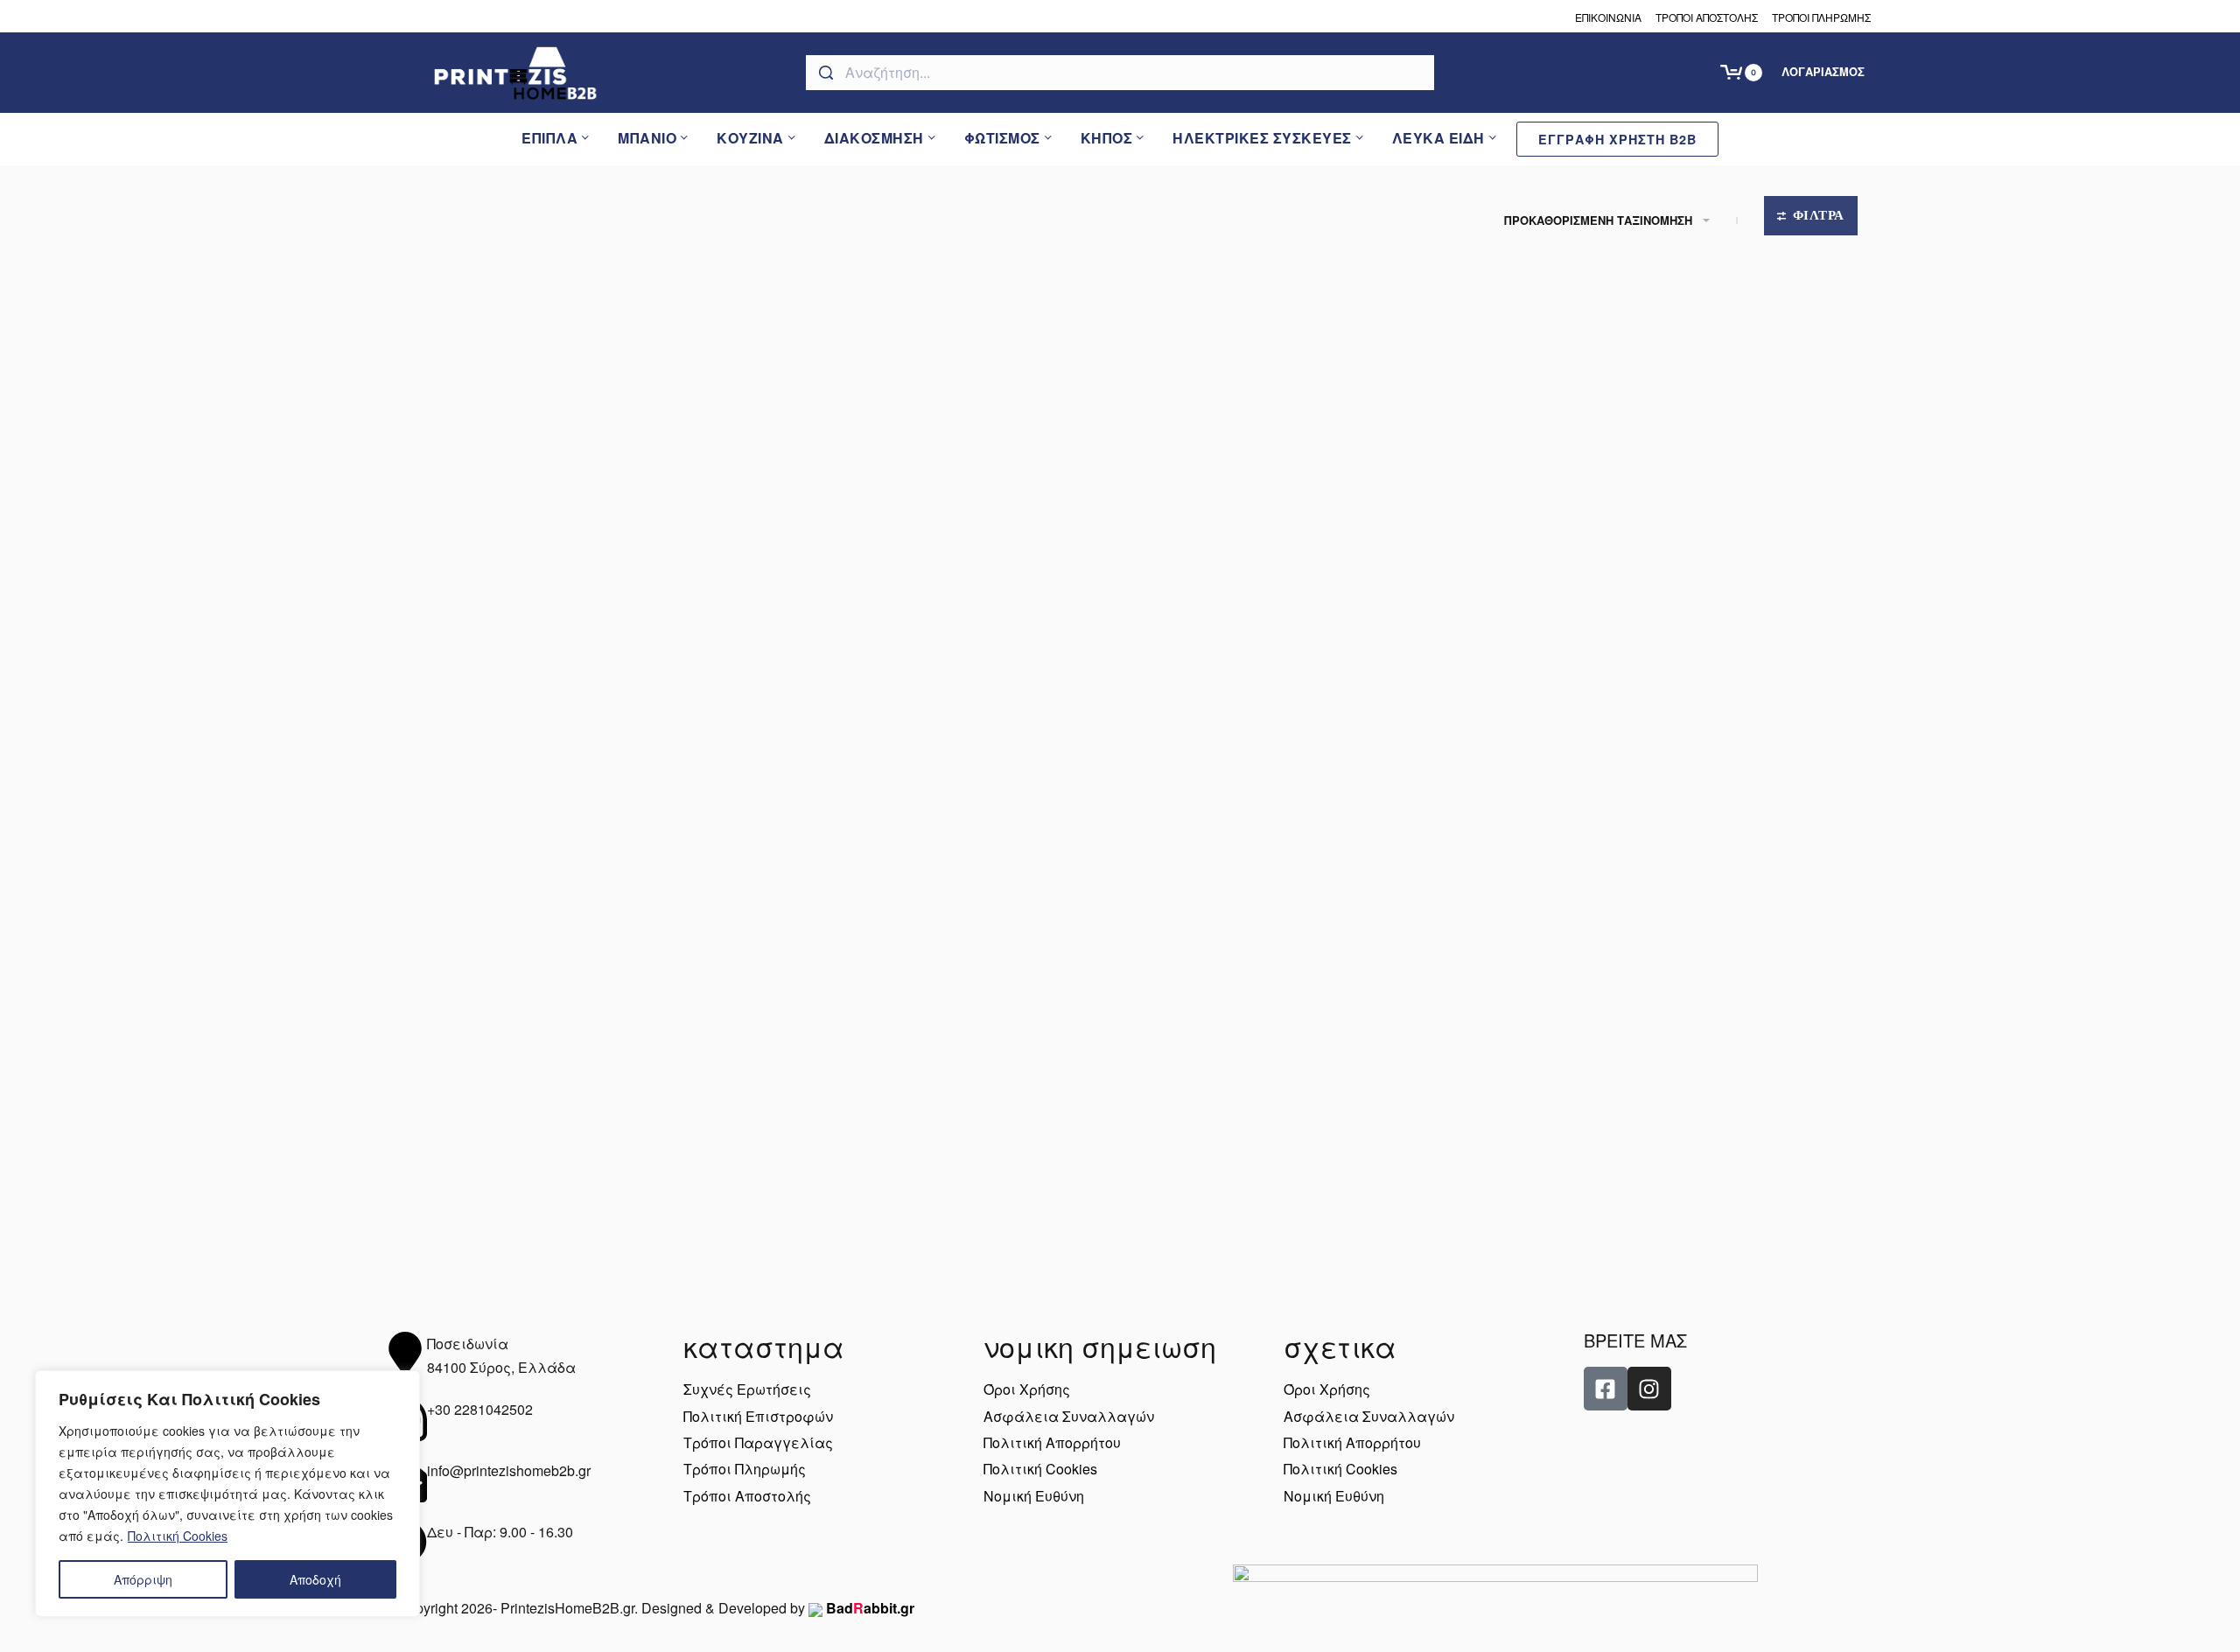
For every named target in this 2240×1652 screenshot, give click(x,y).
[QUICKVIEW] (698, 357)
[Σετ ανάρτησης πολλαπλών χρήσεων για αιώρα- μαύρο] (1679, 495)
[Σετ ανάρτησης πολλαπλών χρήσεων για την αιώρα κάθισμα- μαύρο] (934, 1000)
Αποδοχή (315, 1579)
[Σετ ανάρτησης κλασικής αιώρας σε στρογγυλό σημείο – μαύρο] (934, 495)
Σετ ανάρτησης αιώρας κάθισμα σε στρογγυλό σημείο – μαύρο (549, 709)
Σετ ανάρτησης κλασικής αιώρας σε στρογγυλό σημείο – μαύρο (924, 709)
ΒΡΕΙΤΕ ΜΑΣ (1635, 1340)
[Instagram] (1649, 1389)
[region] (227, 1494)
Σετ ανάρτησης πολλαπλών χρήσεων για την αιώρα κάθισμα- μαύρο (928, 1215)
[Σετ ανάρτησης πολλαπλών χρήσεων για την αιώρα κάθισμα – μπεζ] (561, 1000)
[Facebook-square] (1606, 1389)
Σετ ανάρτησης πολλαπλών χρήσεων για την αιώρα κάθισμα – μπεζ (555, 1215)
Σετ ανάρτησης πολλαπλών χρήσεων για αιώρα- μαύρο (1674, 709)
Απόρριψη (143, 1579)
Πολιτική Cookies (178, 1536)
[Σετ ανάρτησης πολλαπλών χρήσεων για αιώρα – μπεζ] (1306, 495)
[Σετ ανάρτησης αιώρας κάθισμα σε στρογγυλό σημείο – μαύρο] (561, 495)
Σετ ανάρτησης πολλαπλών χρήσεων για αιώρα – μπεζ (1302, 709)
